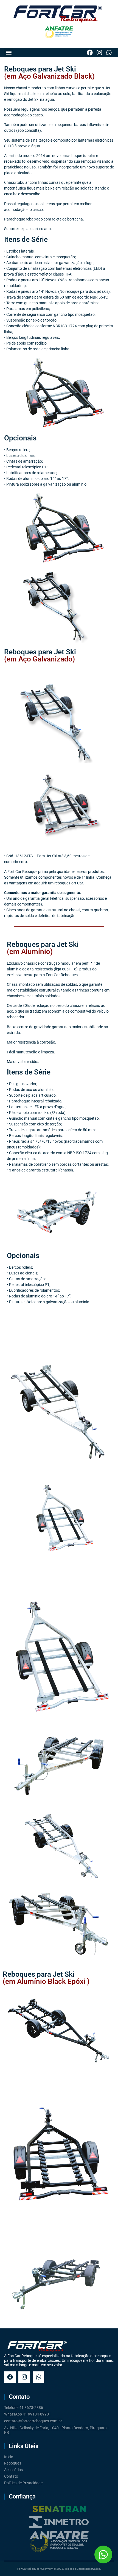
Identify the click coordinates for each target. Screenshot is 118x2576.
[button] (9, 52)
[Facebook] (90, 52)
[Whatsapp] (109, 52)
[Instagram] (99, 52)
